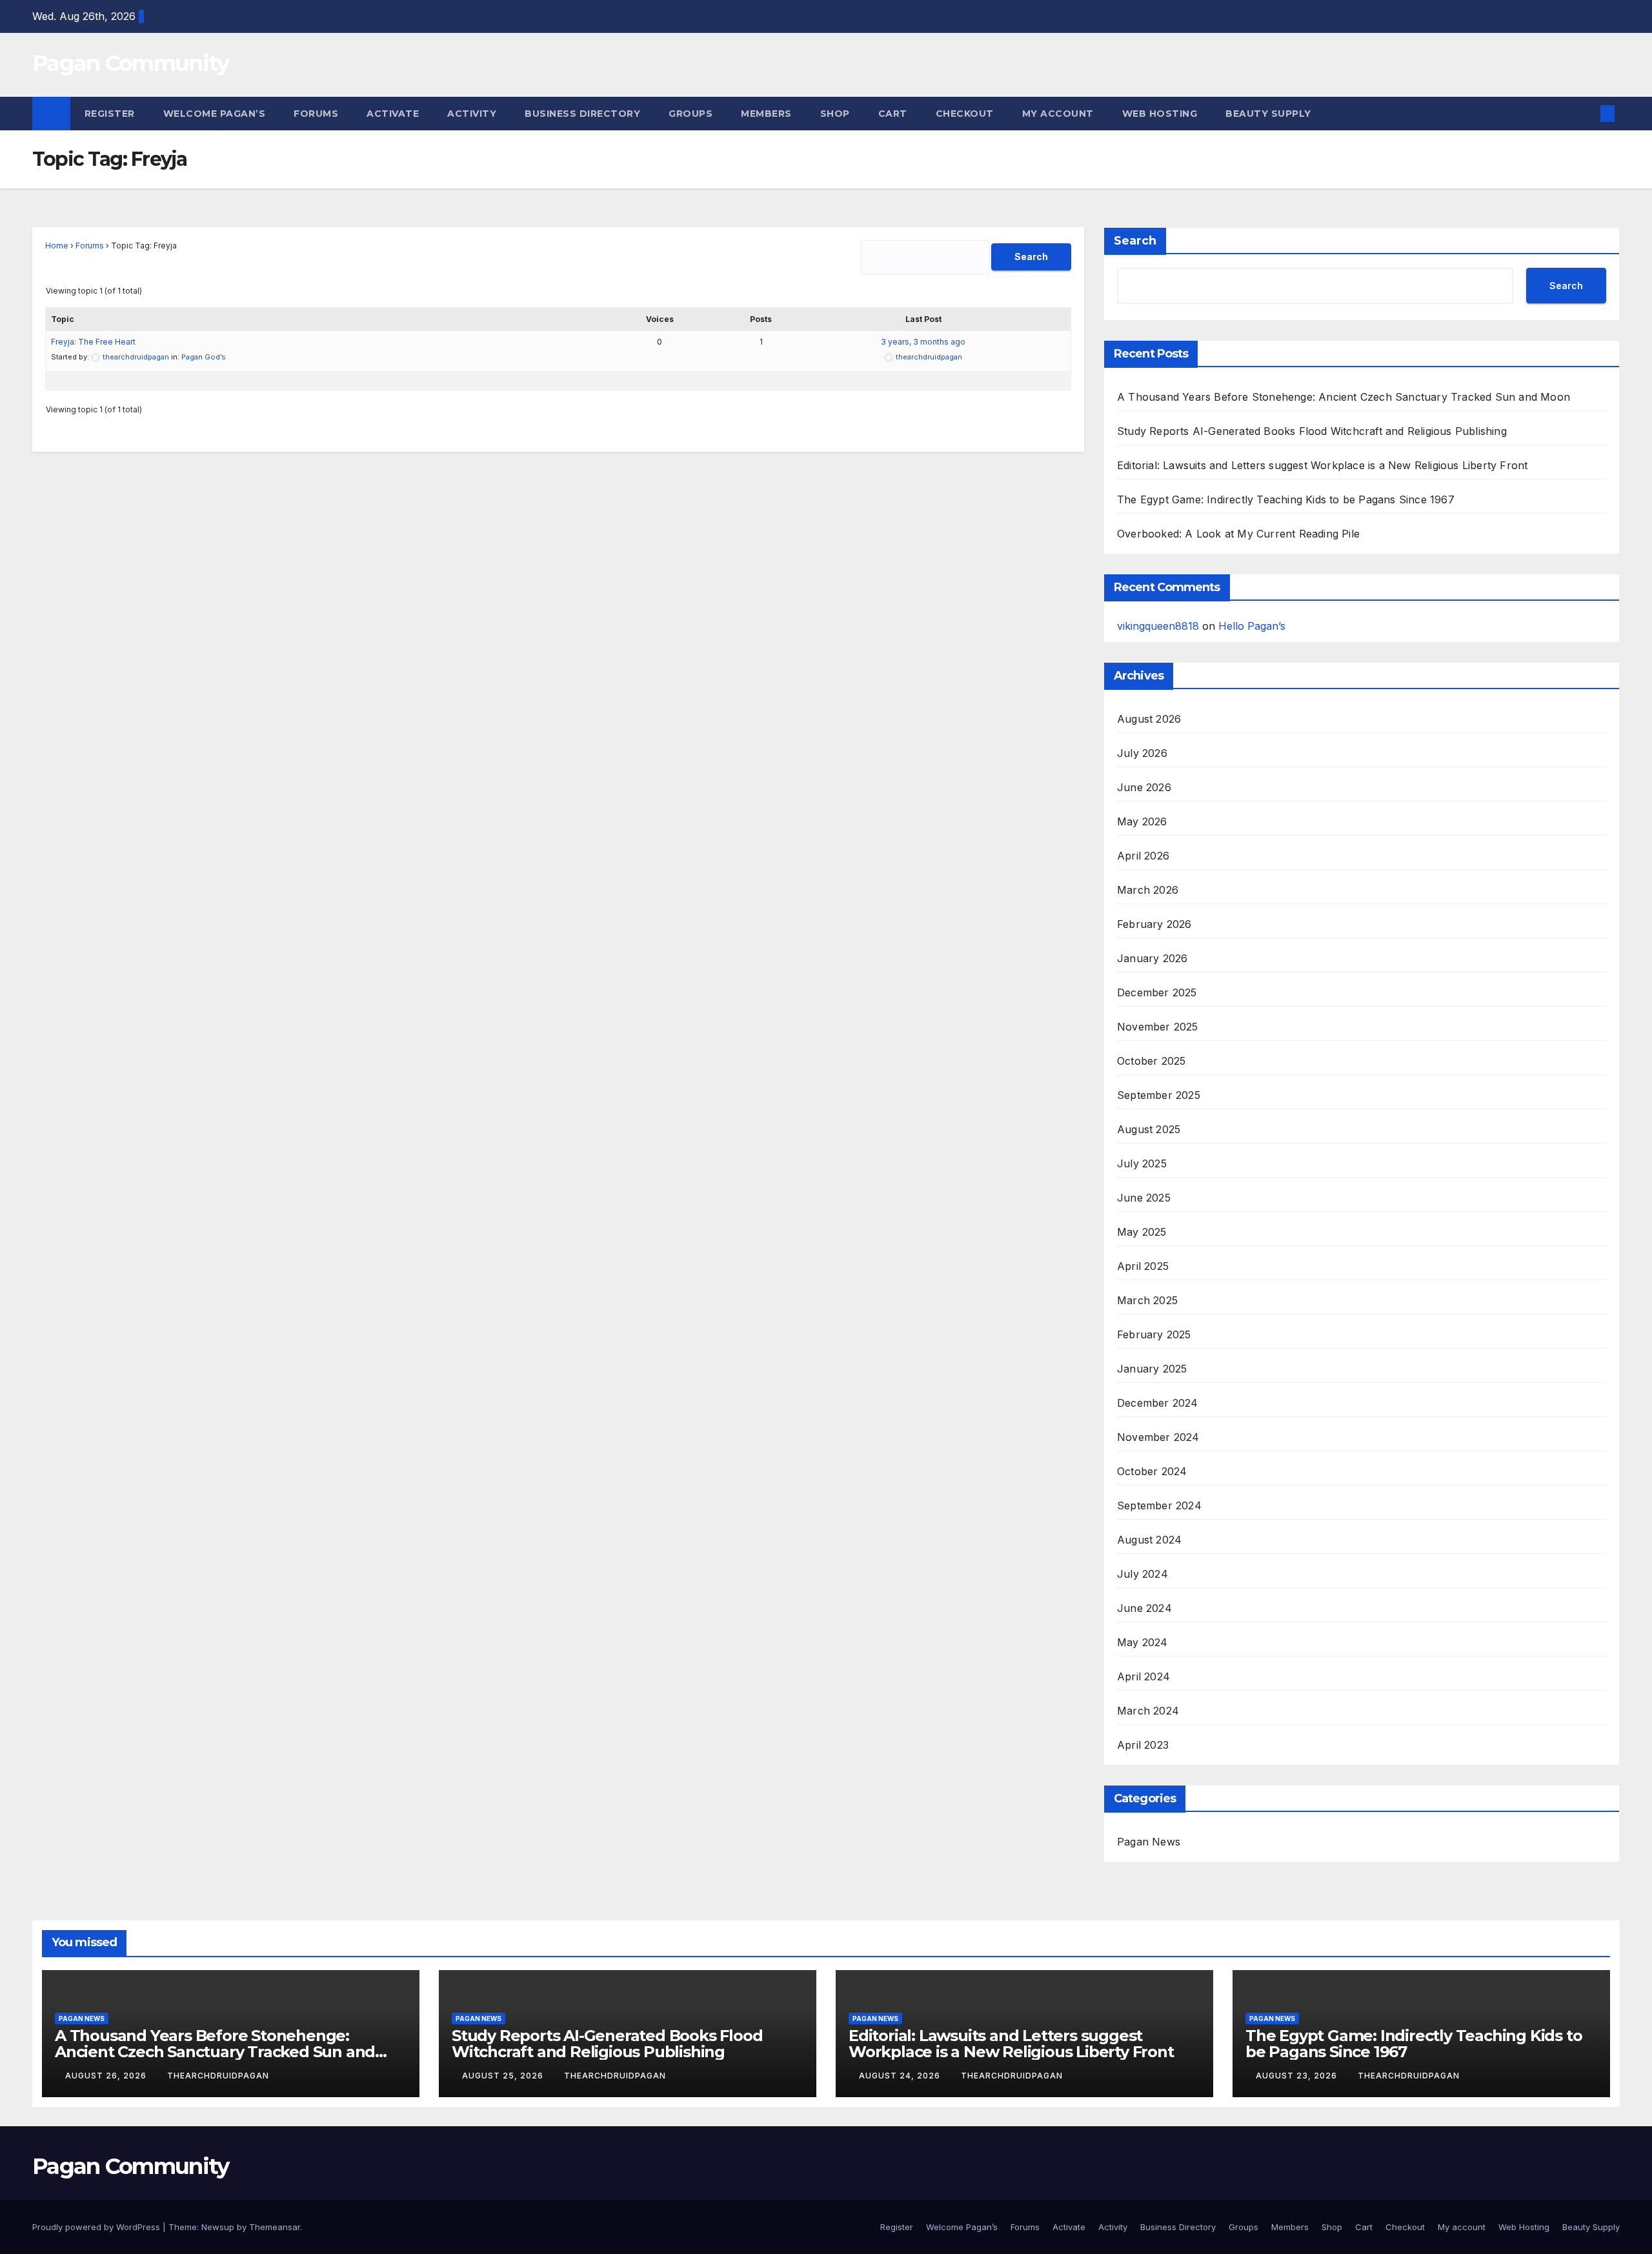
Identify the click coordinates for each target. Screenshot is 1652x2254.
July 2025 (1142, 1163)
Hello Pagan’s (1252, 626)
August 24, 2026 (901, 2076)
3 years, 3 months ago (923, 342)
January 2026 (1152, 958)
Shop (835, 114)
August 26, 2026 (107, 2076)
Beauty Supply (1268, 114)
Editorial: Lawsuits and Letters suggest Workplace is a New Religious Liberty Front (1322, 465)
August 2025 (1149, 1129)
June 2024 (1144, 1608)
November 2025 (1158, 1027)
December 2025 (1157, 992)
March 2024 (1148, 1711)
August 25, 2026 (504, 2076)
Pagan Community (131, 63)
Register (110, 114)
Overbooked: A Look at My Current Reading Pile (1238, 534)
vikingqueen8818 (1158, 626)
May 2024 (1143, 1642)
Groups (690, 114)
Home (57, 246)
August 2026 (1149, 719)
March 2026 (1148, 890)
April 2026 (1143, 856)
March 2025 (1147, 1300)
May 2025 (1142, 1232)
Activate (393, 114)
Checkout (965, 114)
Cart (893, 114)
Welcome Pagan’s (215, 114)
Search (1135, 241)
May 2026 (1142, 821)
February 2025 (1154, 1334)
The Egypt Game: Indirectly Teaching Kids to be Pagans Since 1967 (1286, 499)
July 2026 (1142, 753)
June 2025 (1144, 1198)
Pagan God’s (204, 357)
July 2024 (1143, 1574)
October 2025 (1151, 1061)
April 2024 (1143, 1676)
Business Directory (582, 114)
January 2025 (1152, 1369)
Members (766, 114)
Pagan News (1149, 1842)
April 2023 (1143, 1745)
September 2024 (1159, 1505)
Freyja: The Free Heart (93, 342)
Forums (316, 114)
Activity (472, 114)
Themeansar (275, 2227)
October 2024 (1152, 1471)
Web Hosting (1160, 114)
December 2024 (1158, 1403)
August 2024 (1149, 1540)
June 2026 (1144, 787)
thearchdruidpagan (218, 2076)
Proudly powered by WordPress (97, 2227)
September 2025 (1159, 1095)
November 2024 (1158, 1437)
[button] (1586, 114)
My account (1058, 114)
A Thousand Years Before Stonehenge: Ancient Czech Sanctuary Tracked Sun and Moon (1344, 397)
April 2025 (1143, 1266)
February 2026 (1154, 924)
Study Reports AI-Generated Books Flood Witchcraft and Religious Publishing (1312, 431)
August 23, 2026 (1298, 2076)
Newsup (218, 2227)
